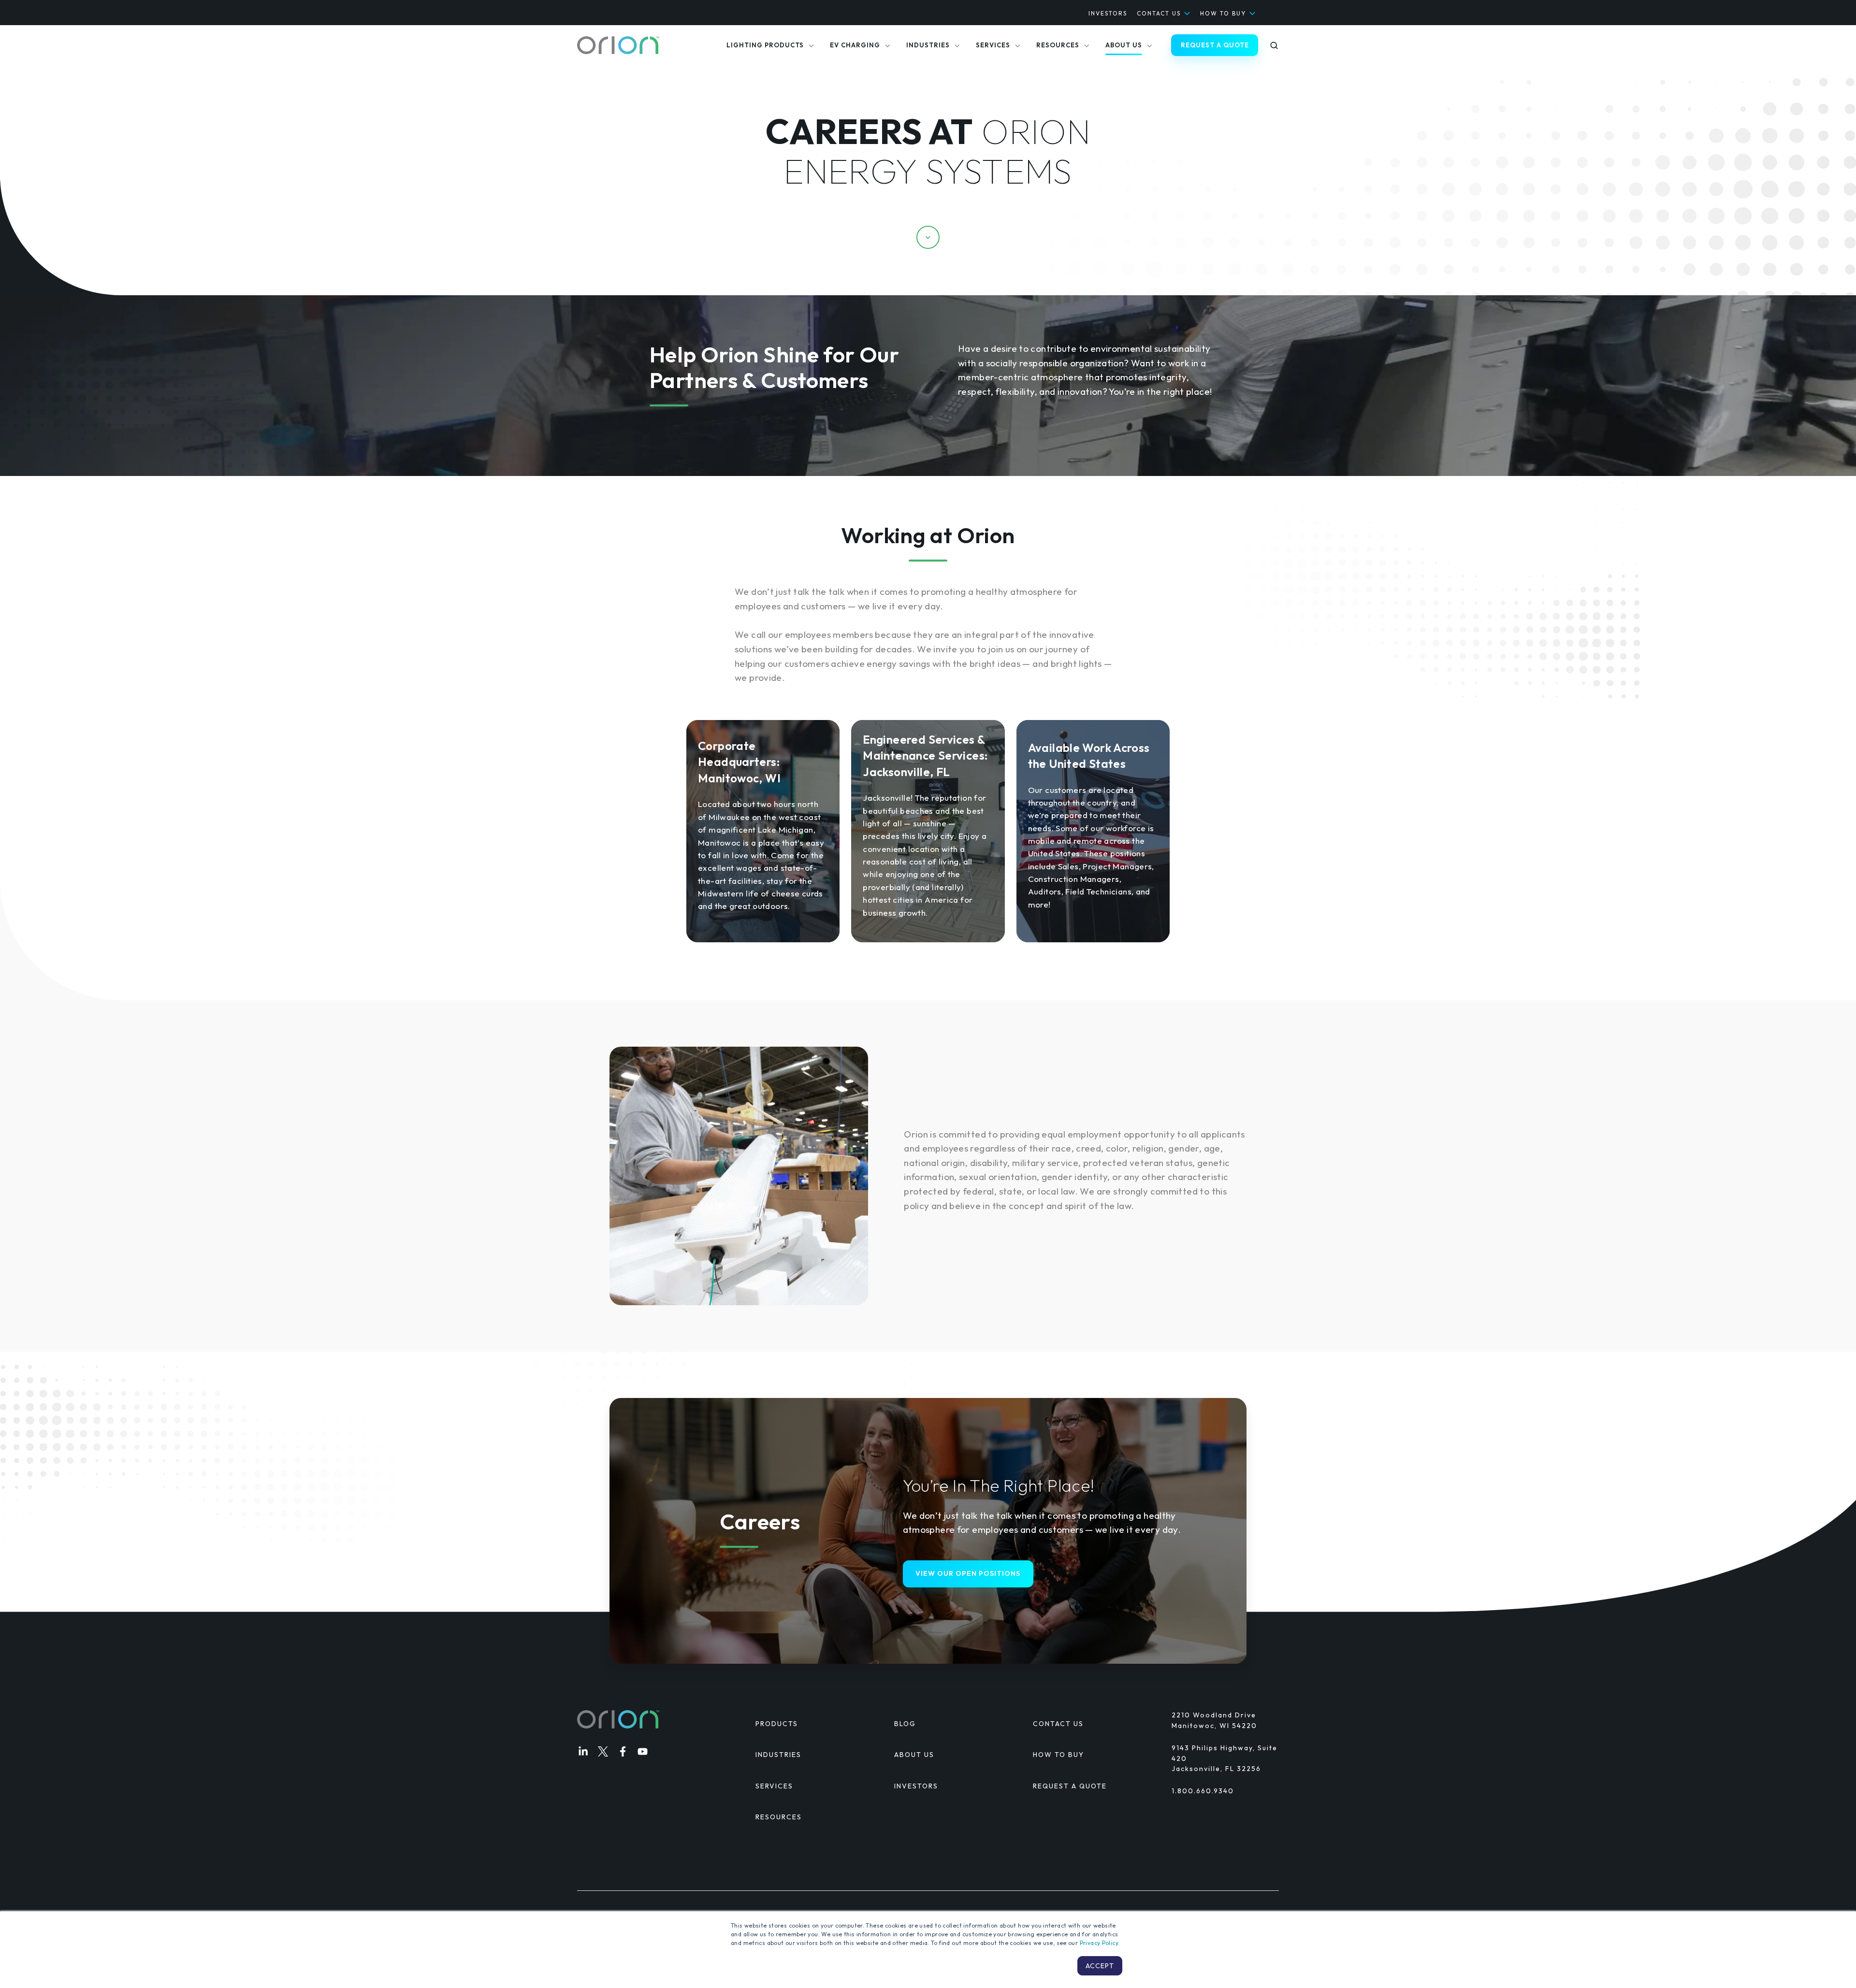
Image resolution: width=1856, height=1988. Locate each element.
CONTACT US (1159, 13)
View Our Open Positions (968, 1573)
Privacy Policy (1099, 1943)
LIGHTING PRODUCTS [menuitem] (765, 45)
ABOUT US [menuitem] (1124, 45)
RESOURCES (779, 1817)
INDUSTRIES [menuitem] (928, 45)
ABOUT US (914, 1755)
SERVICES (774, 1786)
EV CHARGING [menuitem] (855, 45)
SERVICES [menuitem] (993, 45)
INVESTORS (1108, 13)
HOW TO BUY (1223, 13)
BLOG (905, 1724)
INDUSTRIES (778, 1755)
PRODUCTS (777, 1724)
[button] (1274, 45)
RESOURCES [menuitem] (1058, 45)
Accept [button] (1100, 1966)
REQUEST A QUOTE (1215, 45)
